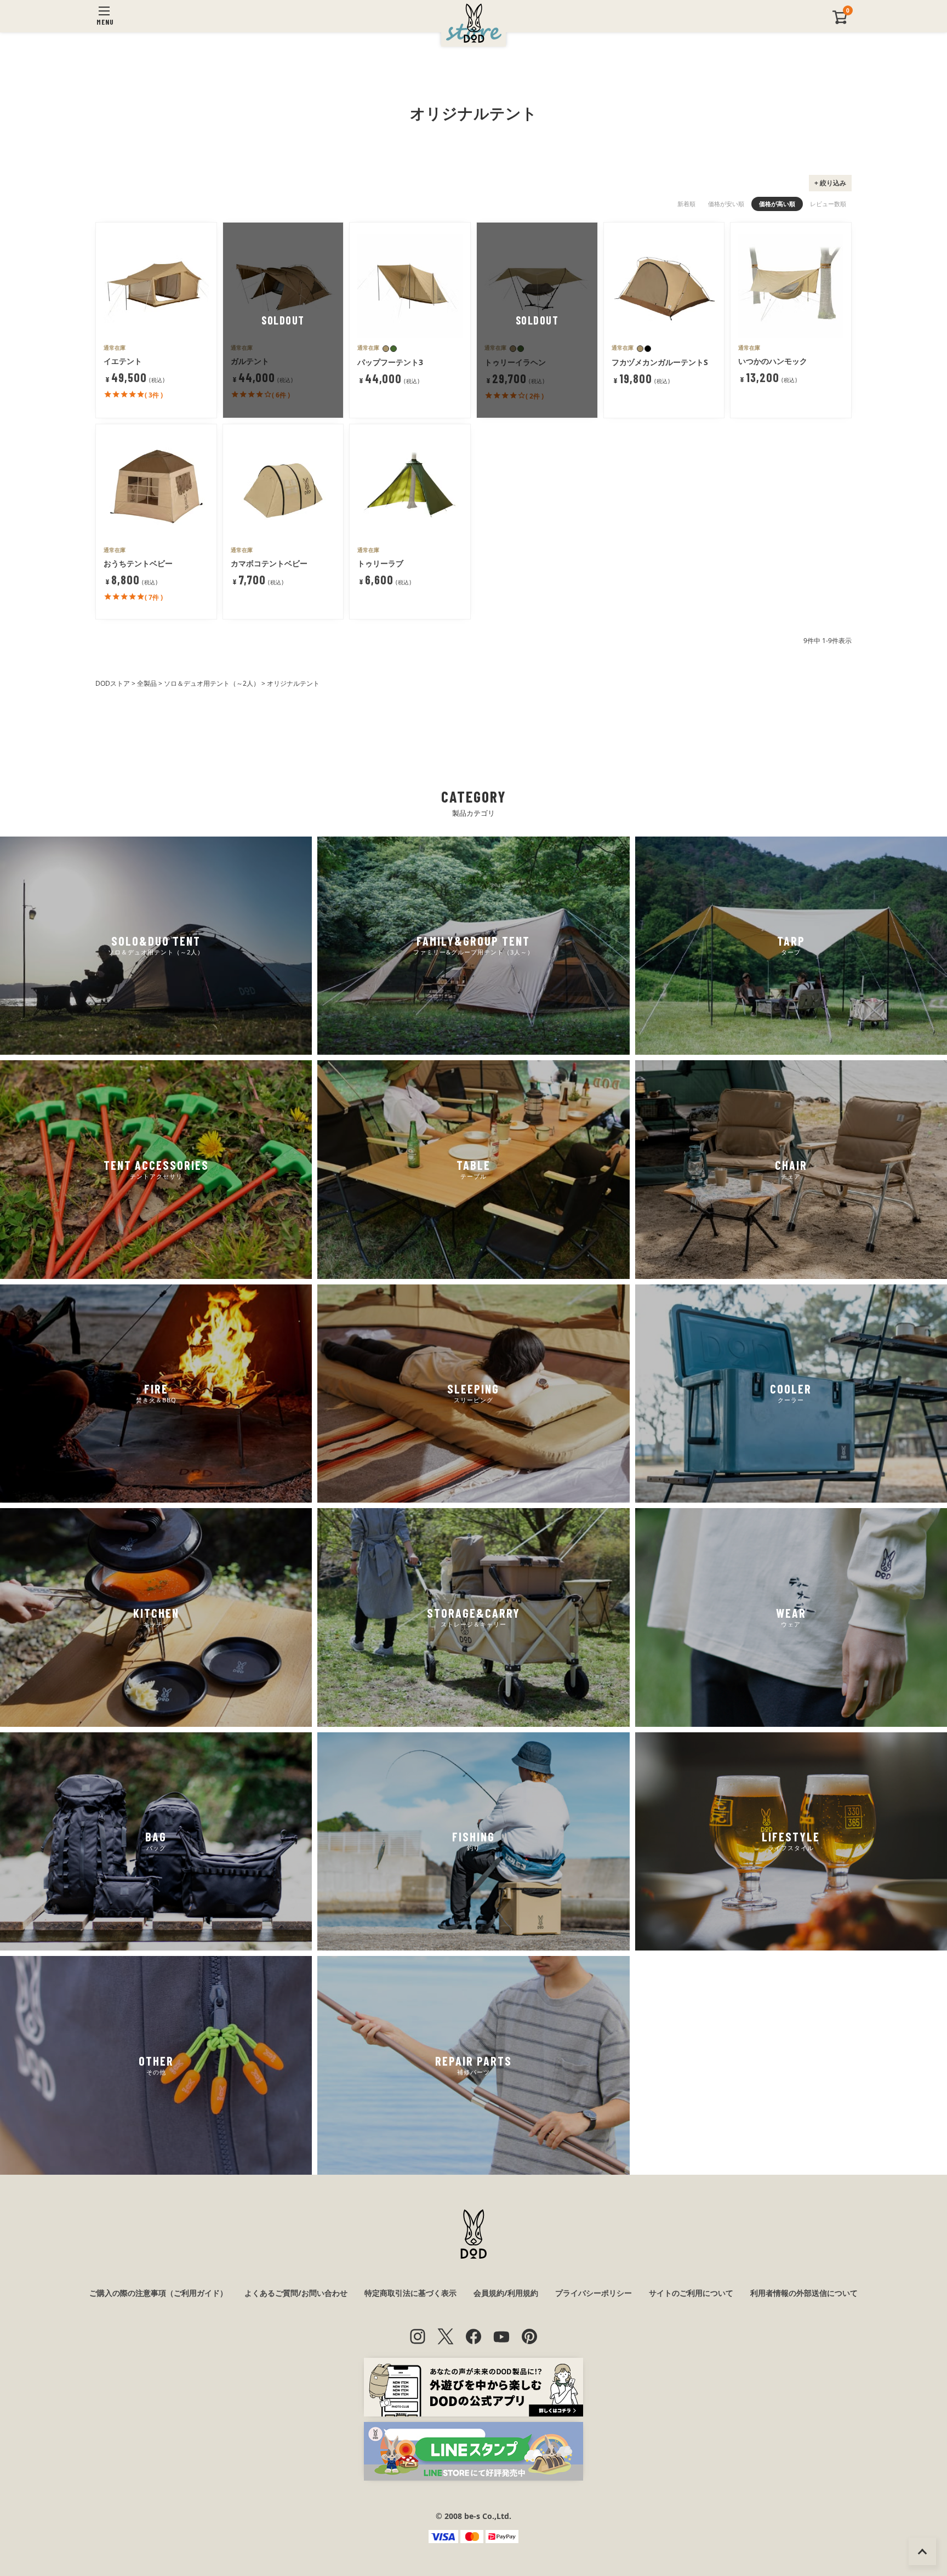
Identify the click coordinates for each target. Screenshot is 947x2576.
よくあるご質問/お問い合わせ (296, 2293)
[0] (840, 22)
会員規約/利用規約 (506, 2293)
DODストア (113, 683)
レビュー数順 (828, 204)
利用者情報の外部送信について (804, 2293)
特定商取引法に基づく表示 (410, 2293)
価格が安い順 (726, 204)
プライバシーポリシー (594, 2293)
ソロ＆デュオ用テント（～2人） (212, 683)
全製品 (147, 683)
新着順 (686, 204)
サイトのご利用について (691, 2293)
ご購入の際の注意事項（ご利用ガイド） (158, 2293)
